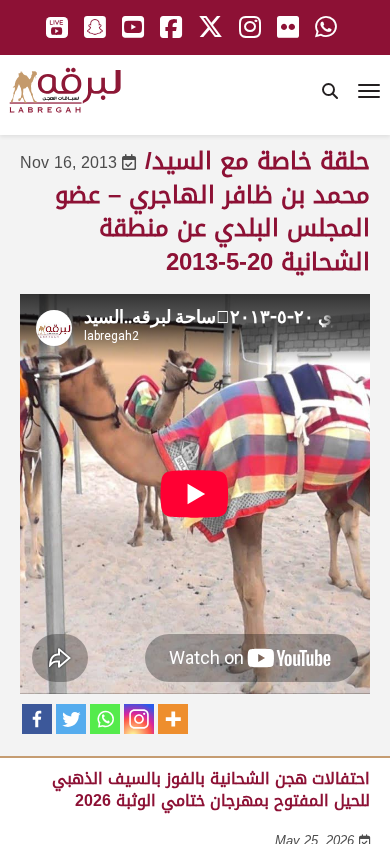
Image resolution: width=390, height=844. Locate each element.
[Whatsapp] (105, 719)
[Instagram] (139, 719)
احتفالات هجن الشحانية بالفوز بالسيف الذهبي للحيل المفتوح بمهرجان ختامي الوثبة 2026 (211, 789)
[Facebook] (37, 719)
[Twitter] (71, 719)
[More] (173, 719)
